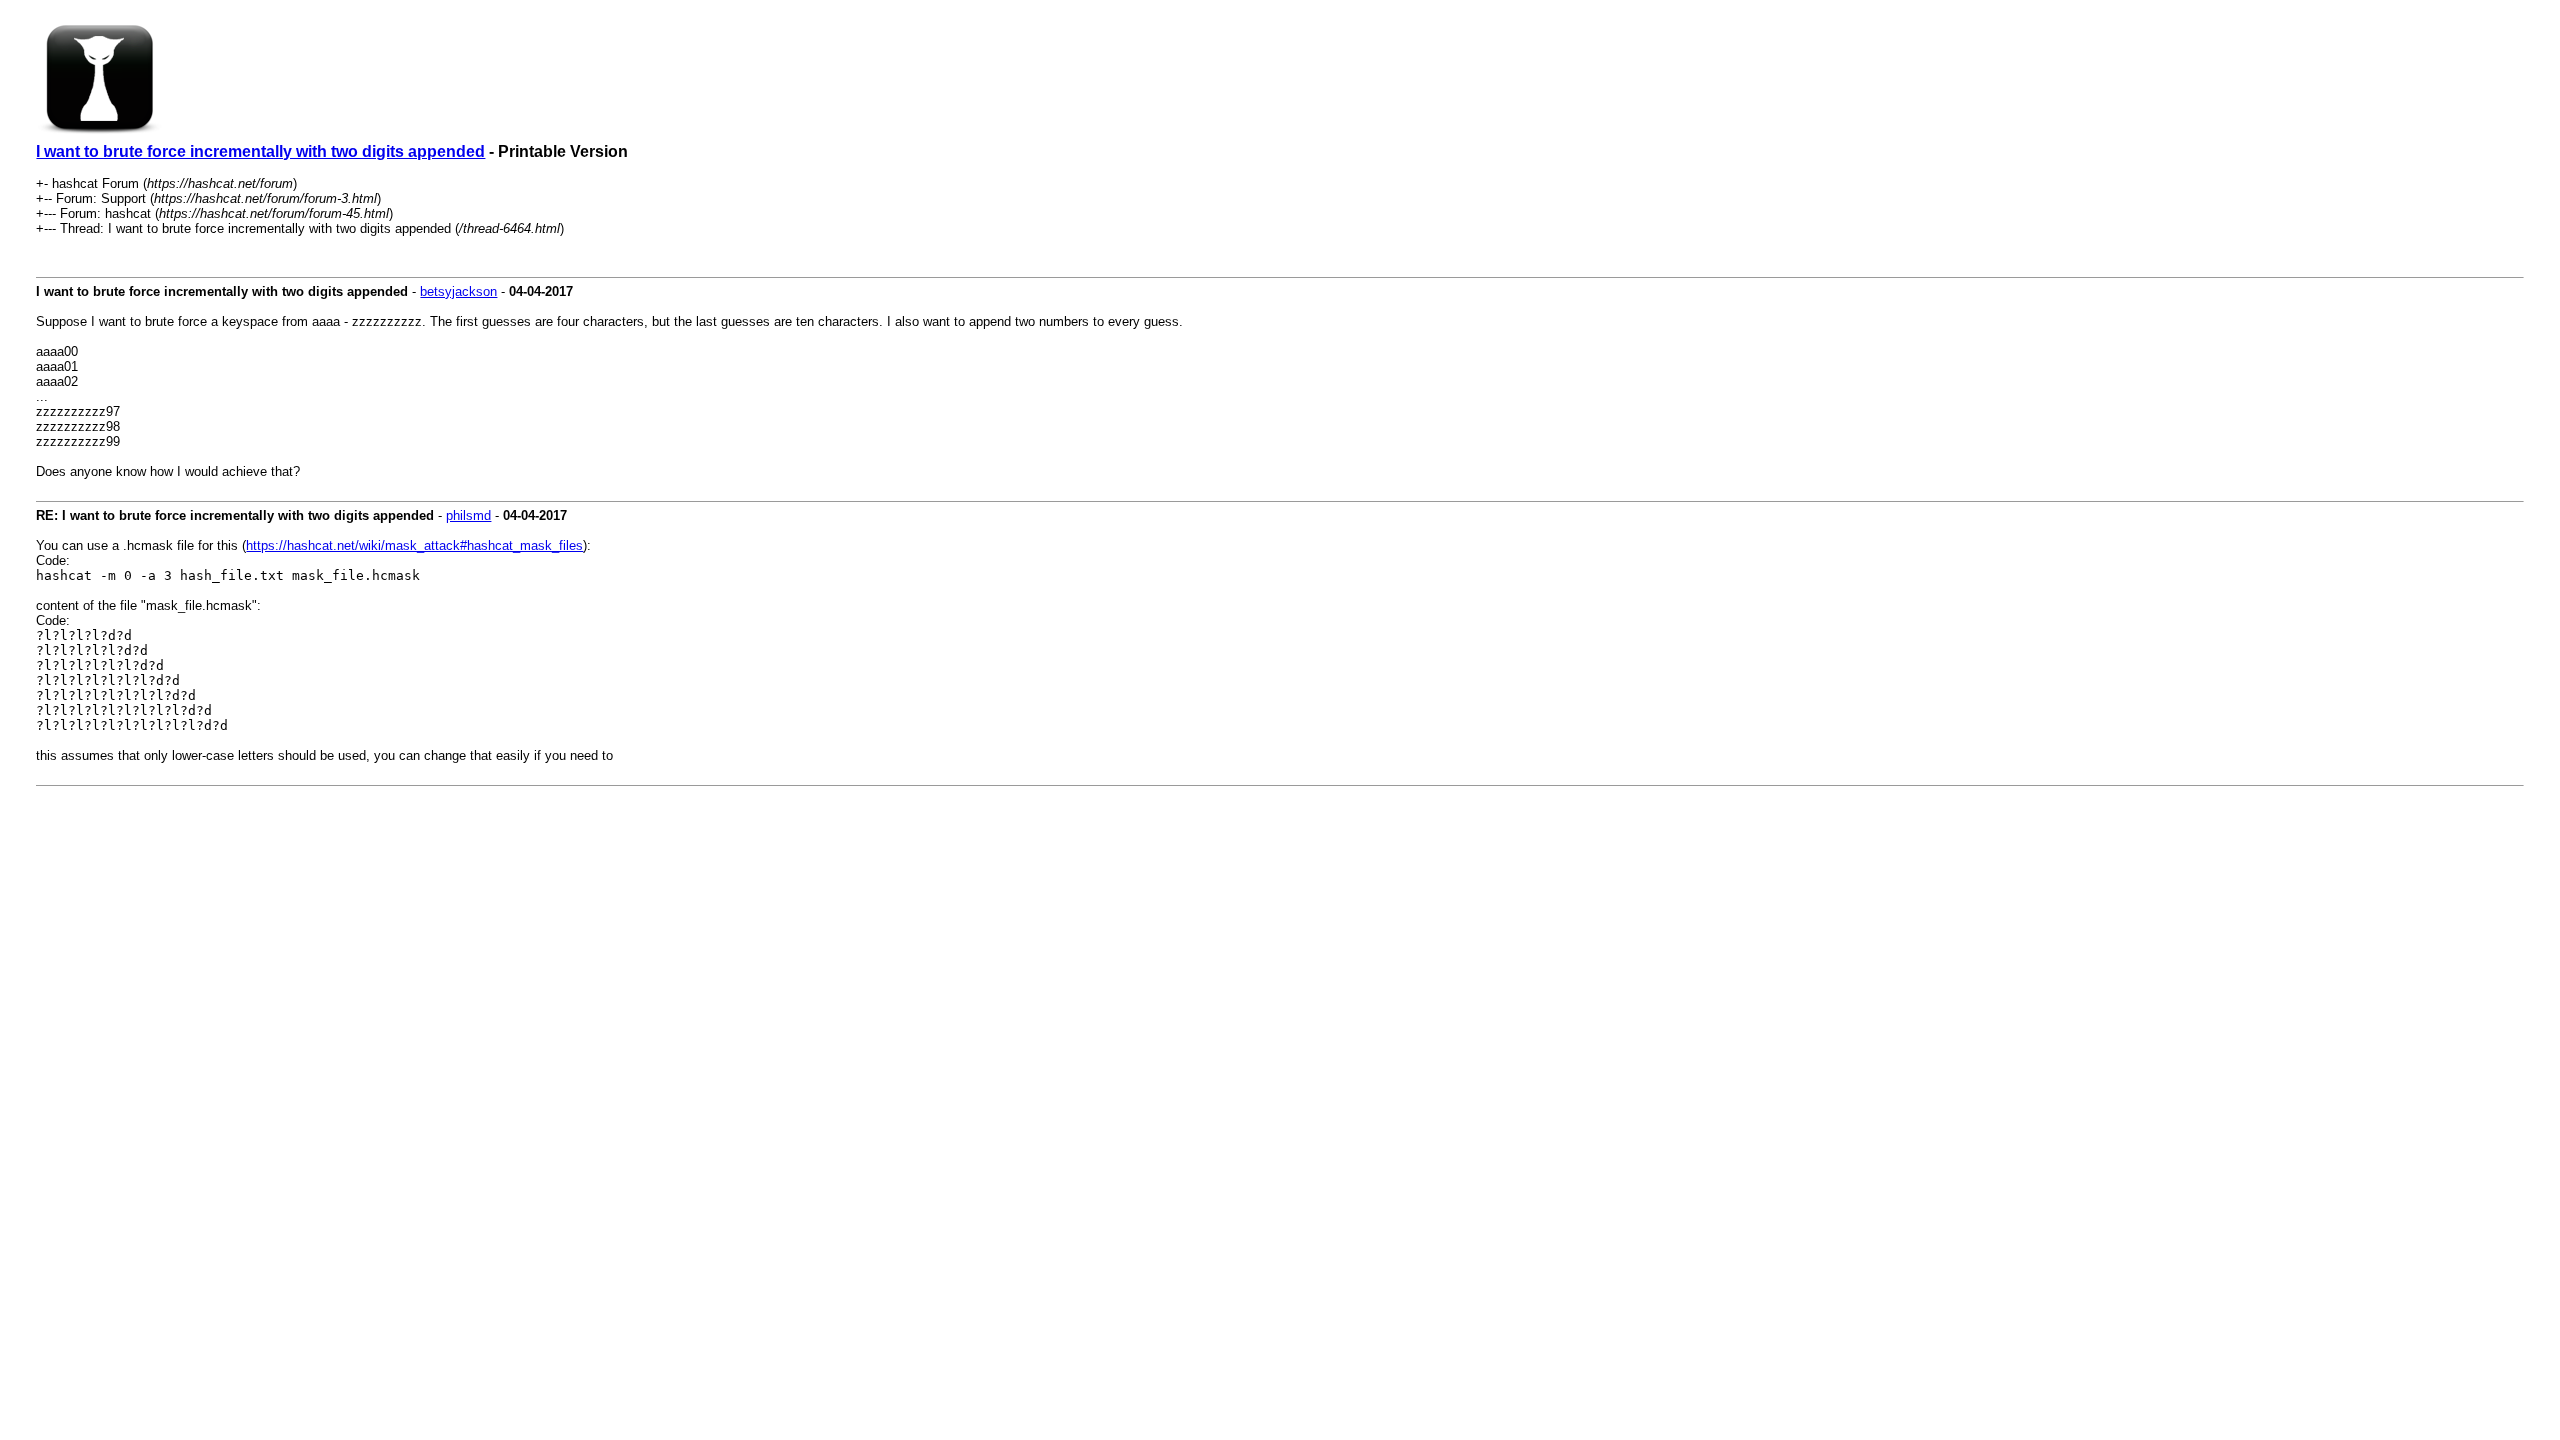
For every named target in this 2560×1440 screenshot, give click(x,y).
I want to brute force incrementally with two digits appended (260, 151)
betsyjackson (458, 291)
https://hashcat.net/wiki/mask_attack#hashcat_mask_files (414, 545)
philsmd (468, 515)
